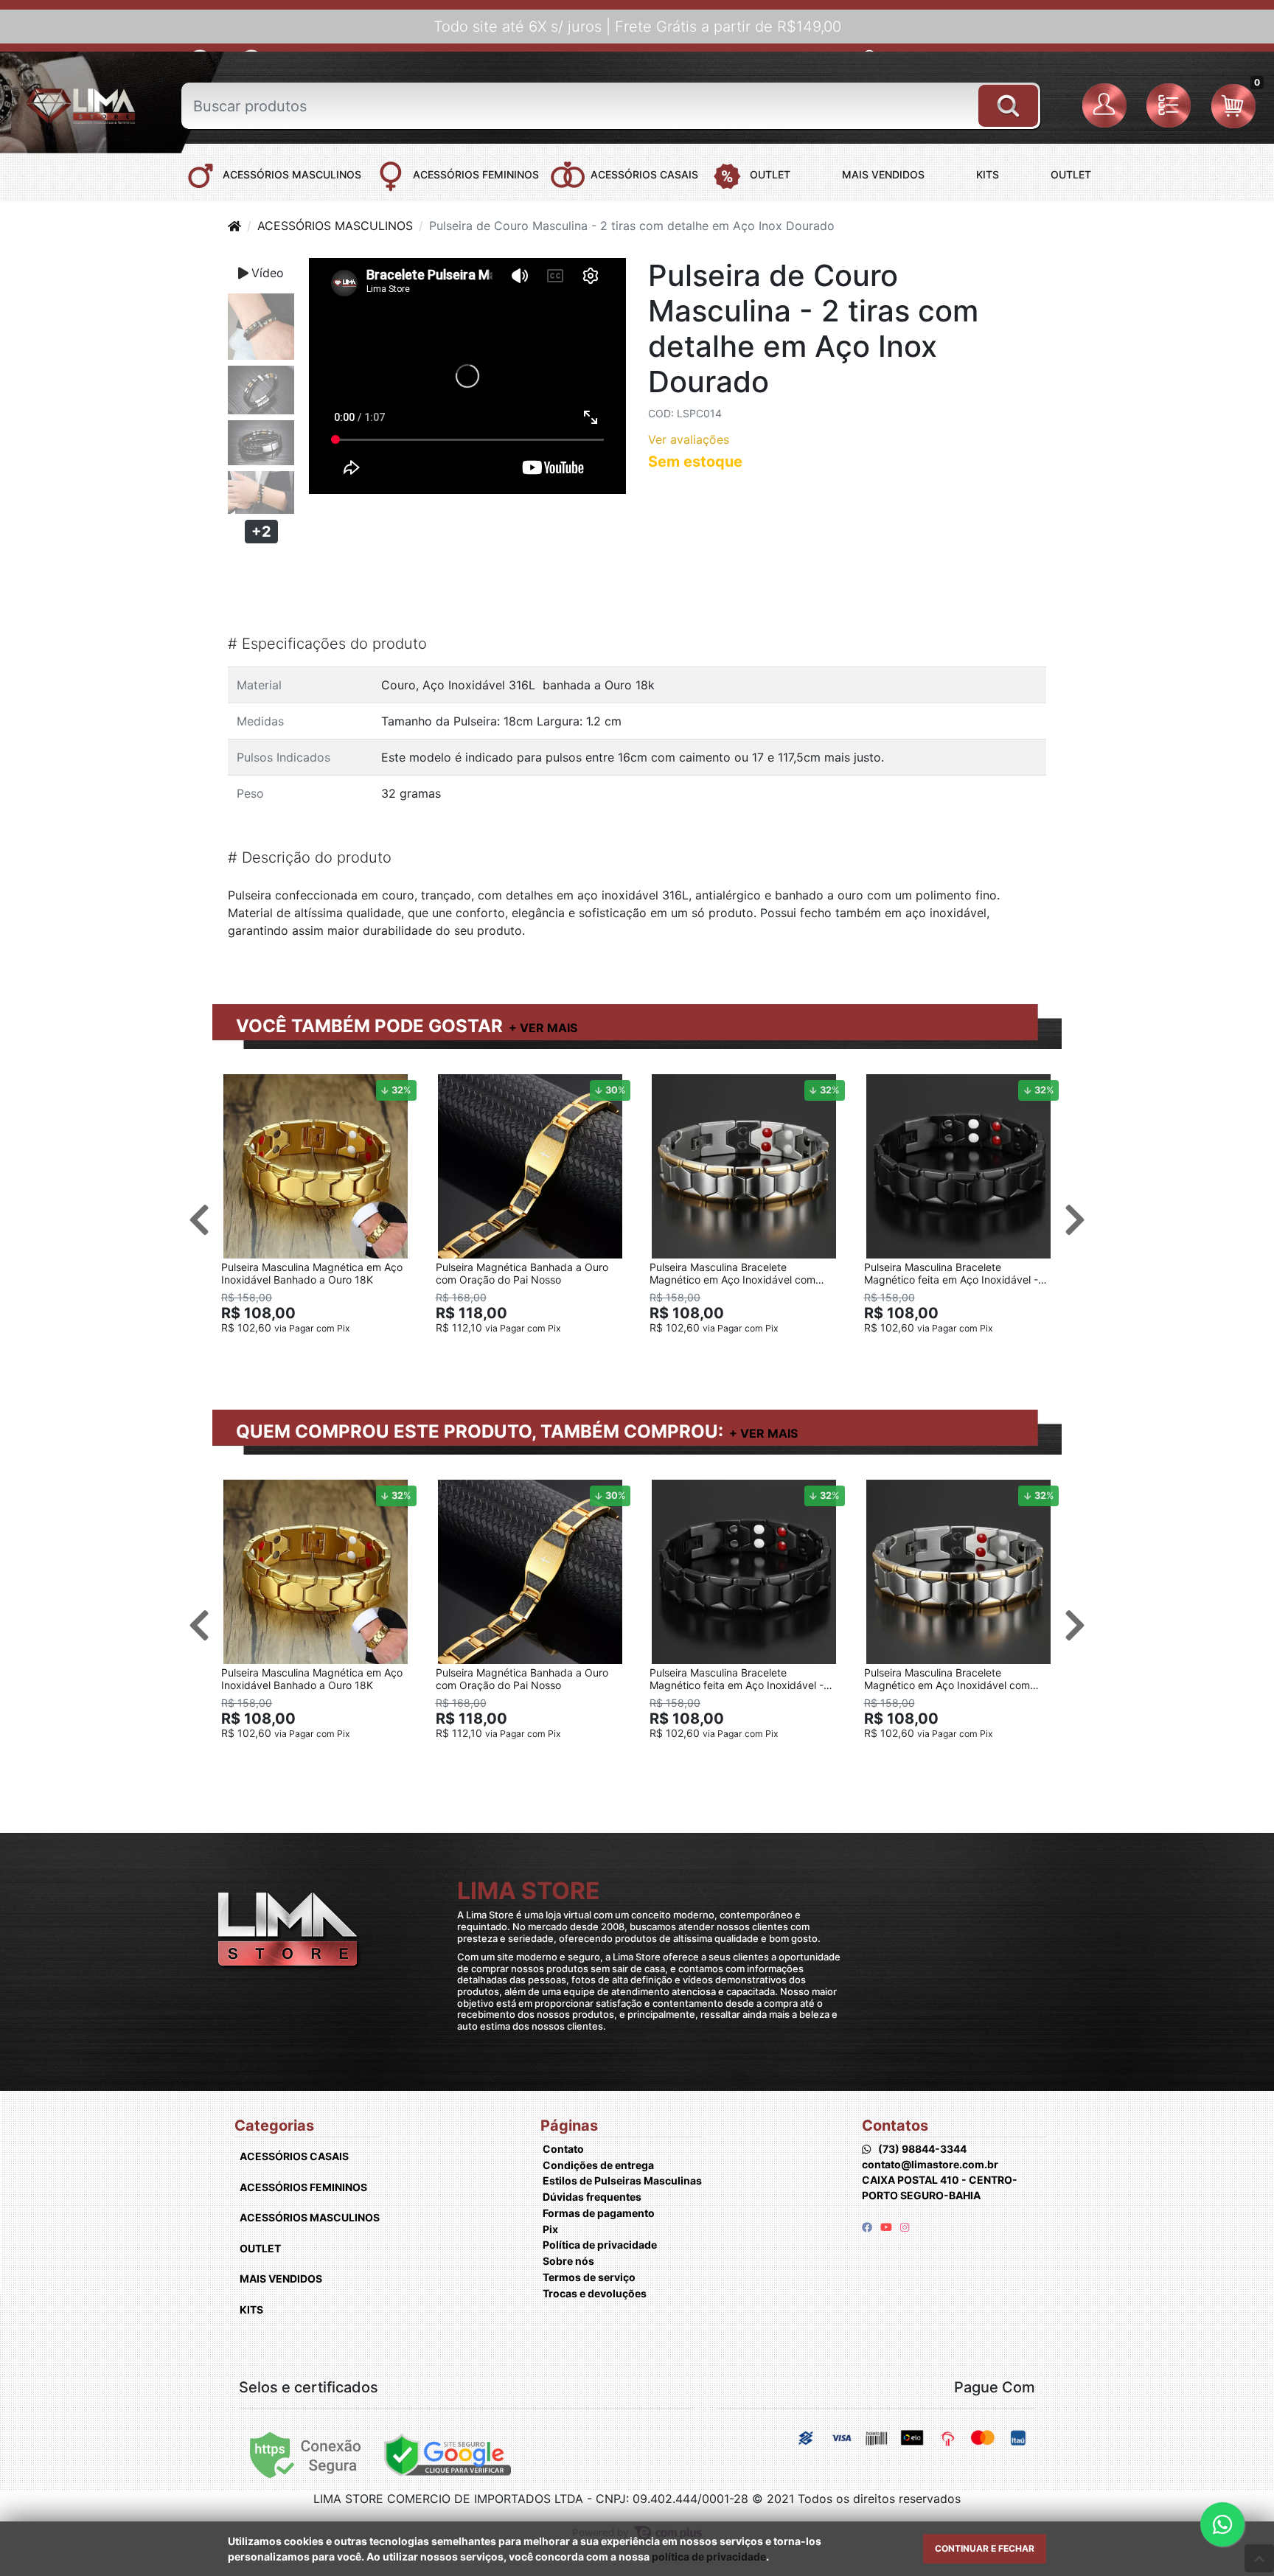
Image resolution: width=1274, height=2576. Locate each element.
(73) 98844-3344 (922, 2149)
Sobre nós (568, 2261)
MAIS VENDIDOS (281, 2279)
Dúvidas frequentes (592, 2197)
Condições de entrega (598, 2165)
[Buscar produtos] (1008, 100)
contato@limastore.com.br (930, 2164)
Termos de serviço (589, 2277)
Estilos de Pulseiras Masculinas (622, 2180)
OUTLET (260, 2248)
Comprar (322, 1351)
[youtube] (887, 2227)
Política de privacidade (600, 2245)
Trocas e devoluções (595, 2293)
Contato (563, 2149)
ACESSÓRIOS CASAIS (294, 2156)
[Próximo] (1075, 1219)
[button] (1107, 106)
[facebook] (868, 2227)
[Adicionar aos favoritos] (240, 1087)
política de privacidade (709, 2556)
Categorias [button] (274, 2126)
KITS (251, 2309)
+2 (261, 532)
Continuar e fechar (985, 2548)
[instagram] (905, 2227)
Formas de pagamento (599, 2213)
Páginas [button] (569, 2126)
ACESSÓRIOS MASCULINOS (335, 226)
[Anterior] (199, 1219)
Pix (550, 2229)
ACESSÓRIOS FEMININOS (303, 2187)
